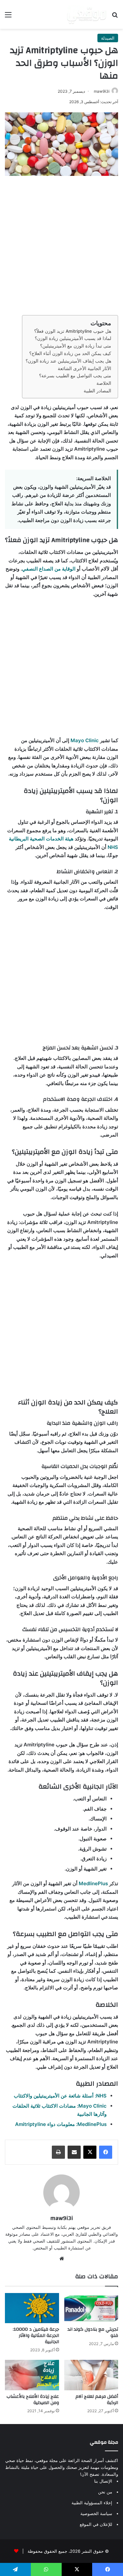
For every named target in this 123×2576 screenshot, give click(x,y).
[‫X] (90, 2152)
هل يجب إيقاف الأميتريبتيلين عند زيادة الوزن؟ (68, 361)
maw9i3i (102, 91)
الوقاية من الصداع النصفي (49, 569)
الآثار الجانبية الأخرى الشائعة (84, 368)
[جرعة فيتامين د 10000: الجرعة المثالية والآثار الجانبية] (32, 2308)
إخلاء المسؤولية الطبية (92, 2503)
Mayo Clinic (85, 740)
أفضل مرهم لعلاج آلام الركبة (97, 2400)
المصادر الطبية (97, 391)
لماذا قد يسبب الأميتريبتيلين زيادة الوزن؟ (73, 338)
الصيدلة (108, 38)
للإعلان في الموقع (96, 2524)
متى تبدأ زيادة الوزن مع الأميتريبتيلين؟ (76, 346)
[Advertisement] (61, 244)
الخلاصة (104, 383)
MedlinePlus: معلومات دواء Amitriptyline (61, 2124)
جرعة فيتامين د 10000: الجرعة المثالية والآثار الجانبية (36, 2336)
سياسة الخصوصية (96, 2513)
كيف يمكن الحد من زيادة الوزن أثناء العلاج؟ (70, 353)
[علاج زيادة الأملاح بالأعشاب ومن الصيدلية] (32, 2375)
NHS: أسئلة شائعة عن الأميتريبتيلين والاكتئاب (60, 2096)
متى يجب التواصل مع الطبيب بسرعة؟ (75, 376)
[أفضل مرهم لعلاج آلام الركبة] (91, 2375)
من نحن (105, 2492)
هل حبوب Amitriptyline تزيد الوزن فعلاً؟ (73, 331)
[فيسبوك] (106, 2152)
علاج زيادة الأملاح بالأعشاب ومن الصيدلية (33, 2400)
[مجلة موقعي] (87, 14)
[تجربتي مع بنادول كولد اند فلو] (91, 2308)
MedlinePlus (93, 1883)
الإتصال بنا (103, 2481)
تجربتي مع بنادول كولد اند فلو (93, 2332)
